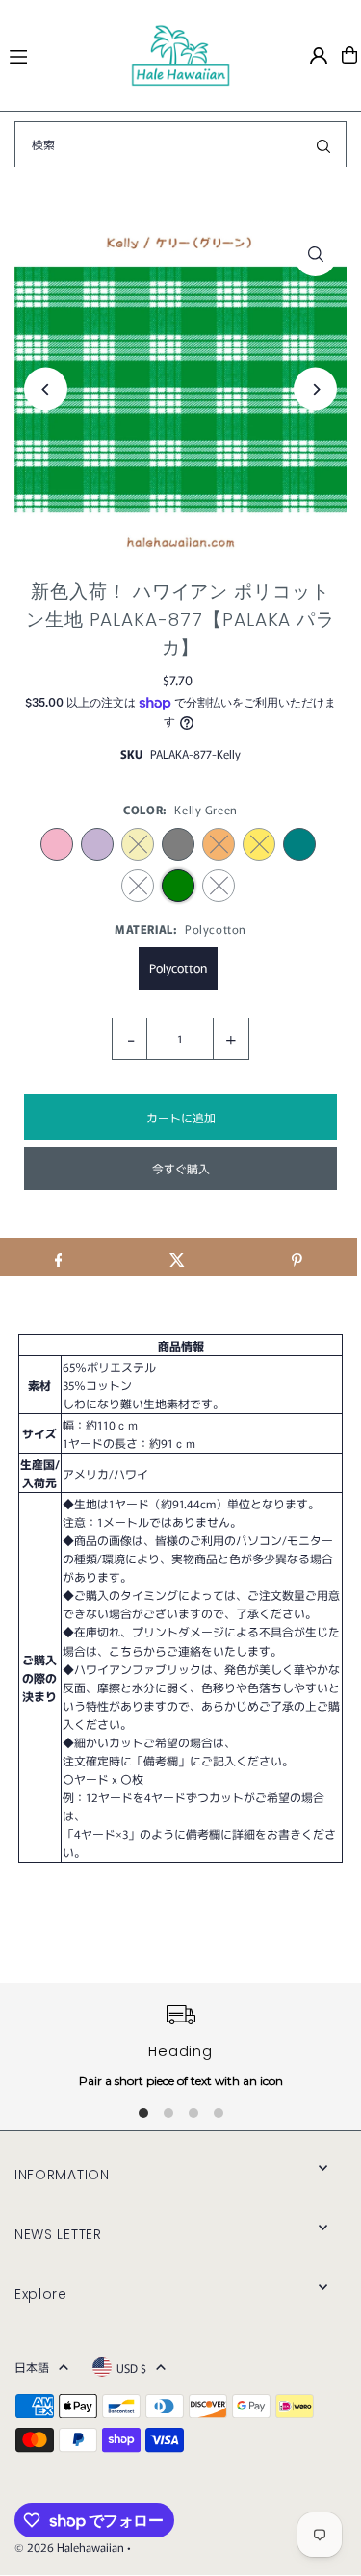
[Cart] (349, 55)
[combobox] (180, 144)
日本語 (32, 2367)
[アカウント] (319, 56)
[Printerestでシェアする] (297, 1257)
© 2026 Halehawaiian (69, 2547)
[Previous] (46, 389)
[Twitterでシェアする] (178, 1257)
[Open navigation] (61, 54)
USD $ (131, 2368)
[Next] (315, 389)
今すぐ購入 (181, 1168)
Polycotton (178, 968)
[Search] (323, 144)
